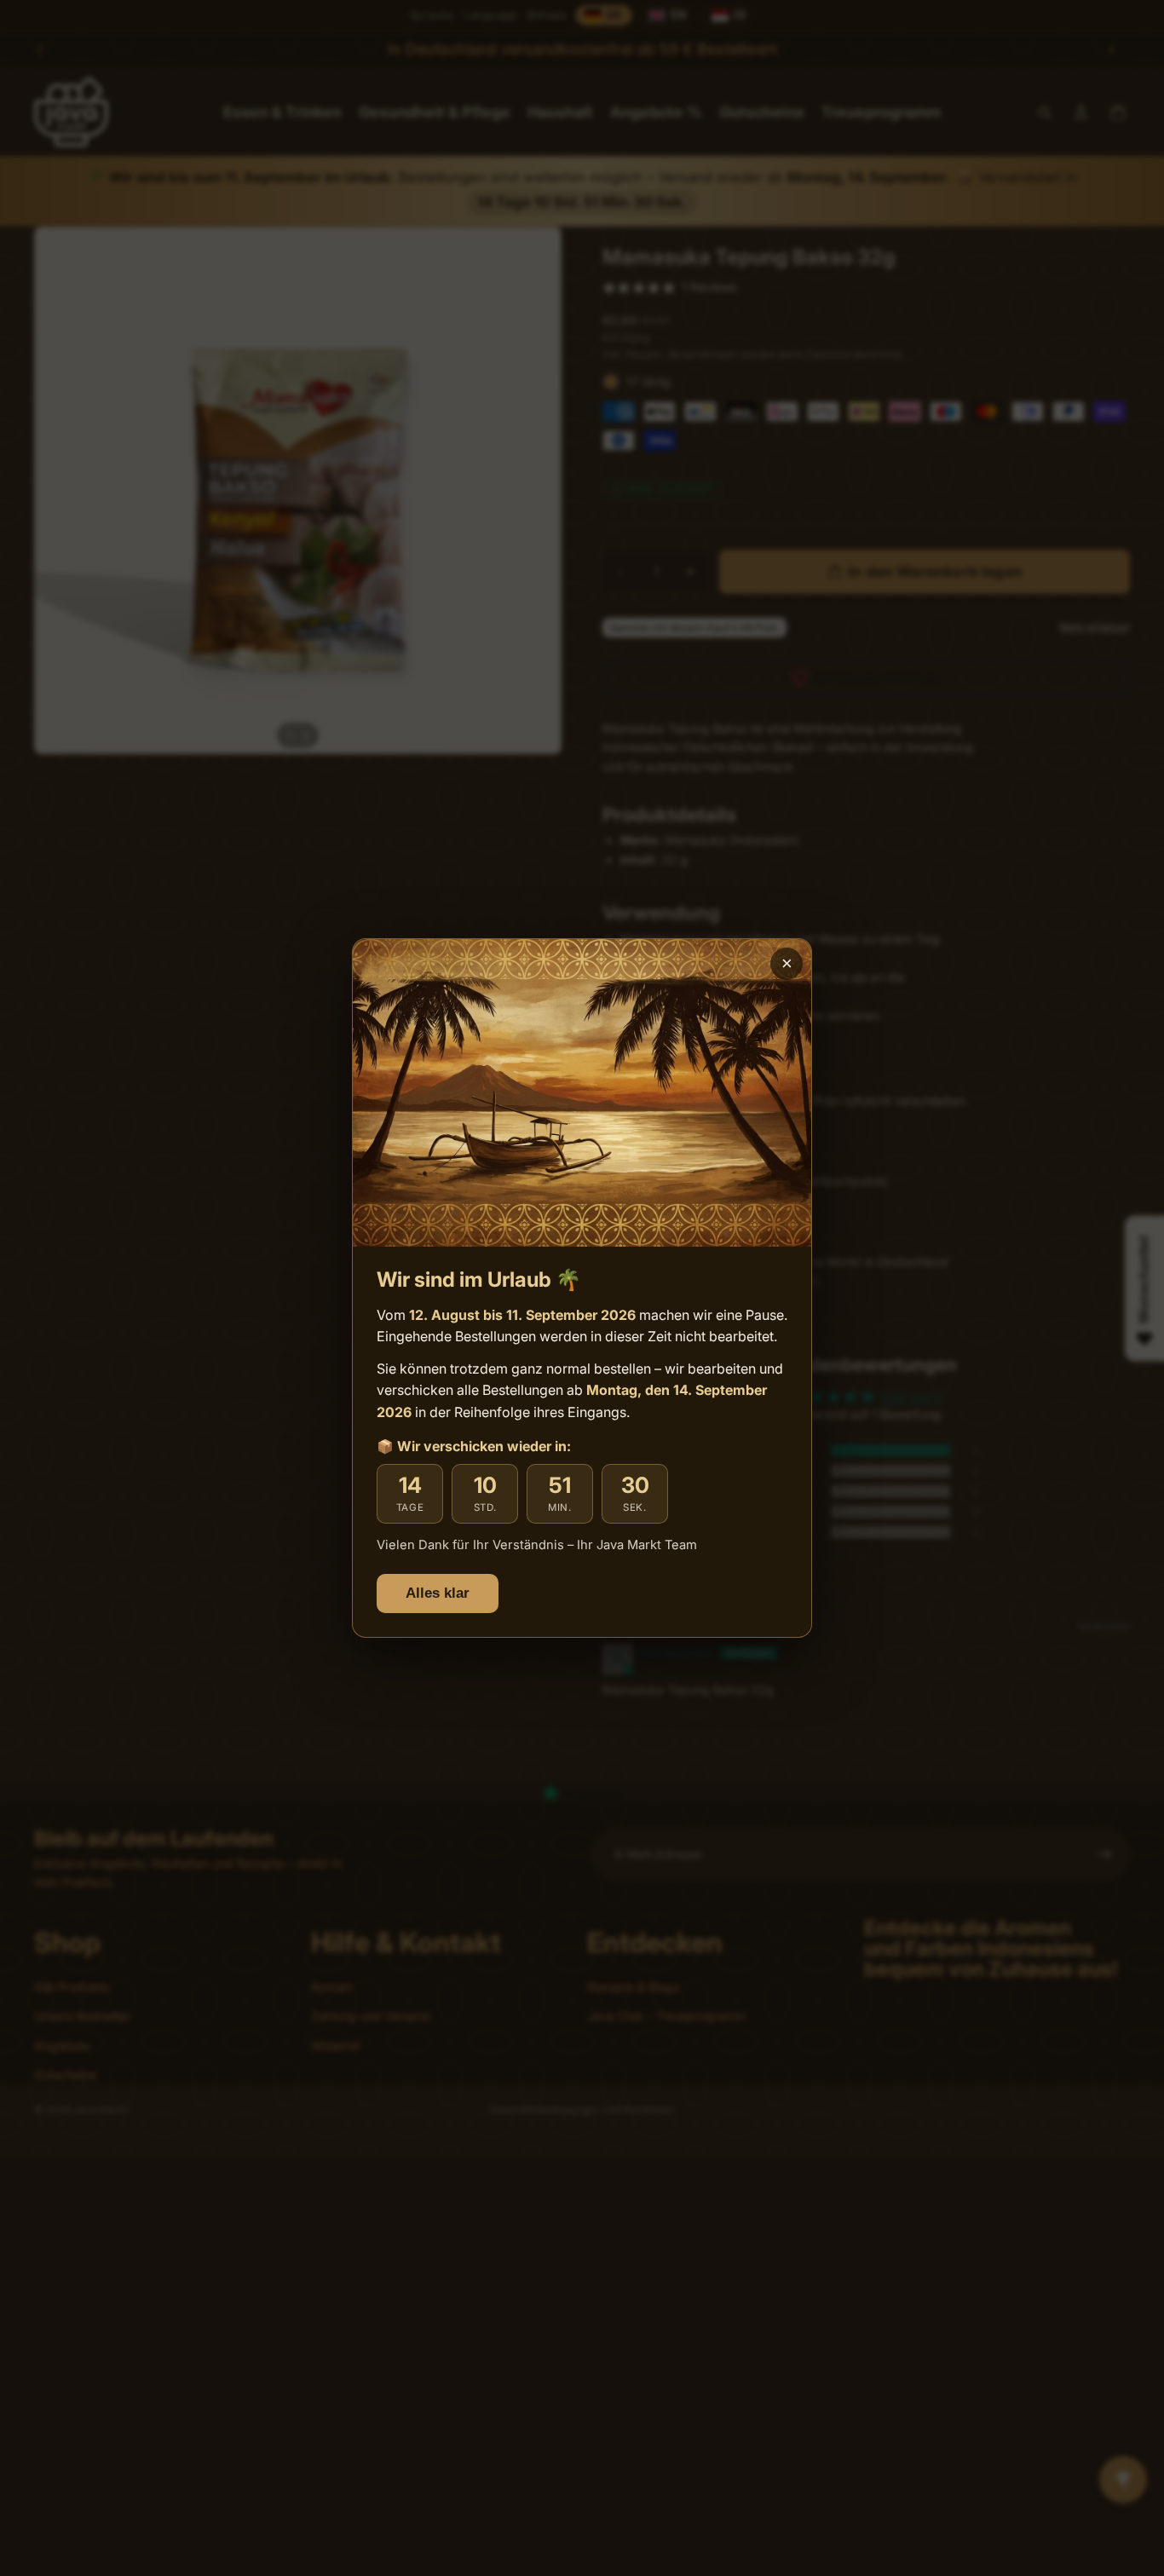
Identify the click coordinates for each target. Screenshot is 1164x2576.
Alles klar (438, 1593)
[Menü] (86, 2408)
